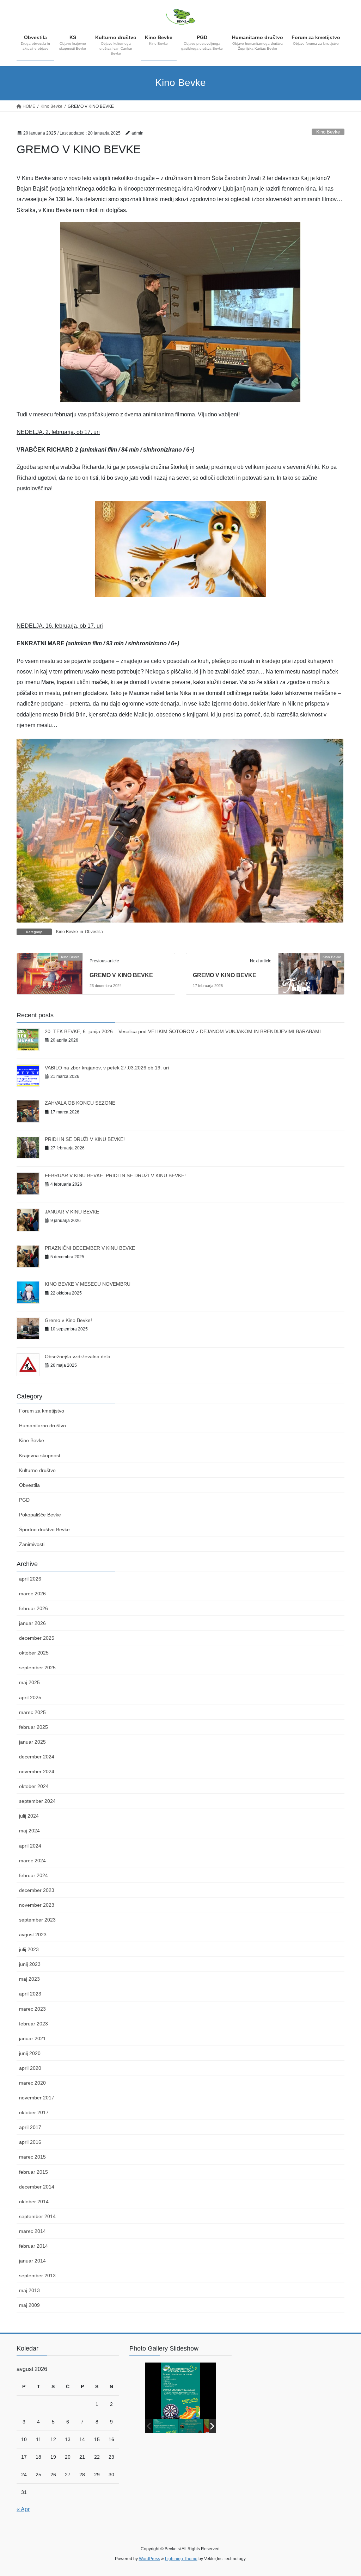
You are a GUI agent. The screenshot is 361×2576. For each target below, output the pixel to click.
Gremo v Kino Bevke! (68, 1320)
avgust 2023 (33, 1935)
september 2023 (37, 1920)
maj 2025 (29, 1682)
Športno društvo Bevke (44, 1529)
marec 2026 (32, 1594)
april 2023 (30, 1994)
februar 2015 (33, 2172)
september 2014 (37, 2216)
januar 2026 (32, 1623)
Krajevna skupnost (40, 1455)
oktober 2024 (34, 1786)
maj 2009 (29, 2305)
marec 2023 (32, 2009)
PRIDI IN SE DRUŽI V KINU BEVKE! (85, 1139)
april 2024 (30, 1846)
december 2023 (37, 1890)
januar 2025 (32, 1742)
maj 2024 (29, 1831)
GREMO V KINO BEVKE (121, 975)
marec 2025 (32, 1712)
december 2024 (37, 1757)
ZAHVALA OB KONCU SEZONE (80, 1103)
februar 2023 (33, 2024)
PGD (24, 1500)
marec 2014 (32, 2231)
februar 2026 (33, 1608)
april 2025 (30, 1697)
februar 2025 (33, 1727)
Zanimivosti (32, 1544)
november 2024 (37, 1771)
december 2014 (37, 2187)
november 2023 (37, 1905)
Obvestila (94, 932)
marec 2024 (32, 1861)
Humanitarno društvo (42, 1426)
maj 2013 (29, 2290)
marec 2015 (32, 2157)
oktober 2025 (34, 1653)
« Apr (23, 2509)
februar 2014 (33, 2246)
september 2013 (37, 2276)
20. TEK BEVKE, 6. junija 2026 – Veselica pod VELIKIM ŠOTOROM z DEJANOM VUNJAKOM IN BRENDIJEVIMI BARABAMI (183, 1031)
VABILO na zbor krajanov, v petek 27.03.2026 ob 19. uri (107, 1068)
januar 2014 (32, 2261)
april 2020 (30, 2068)
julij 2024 (29, 1816)
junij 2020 (30, 2053)
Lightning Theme (181, 2559)
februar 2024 (33, 1875)
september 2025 (37, 1668)
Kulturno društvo (37, 1470)
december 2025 (37, 1638)
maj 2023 (29, 1979)
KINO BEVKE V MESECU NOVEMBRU (88, 1284)
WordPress (149, 2559)
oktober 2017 (34, 2112)
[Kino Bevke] (50, 973)
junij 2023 (30, 1964)
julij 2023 (29, 1949)
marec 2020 (32, 2083)
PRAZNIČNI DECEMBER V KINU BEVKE (90, 1248)
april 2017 (30, 2127)
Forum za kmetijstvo (42, 1411)
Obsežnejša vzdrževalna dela (78, 1357)
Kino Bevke (328, 132)
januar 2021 (32, 2038)
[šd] (165, 2426)
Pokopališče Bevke (40, 1515)
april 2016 (30, 2142)
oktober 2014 (34, 2202)
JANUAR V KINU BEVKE (72, 1212)
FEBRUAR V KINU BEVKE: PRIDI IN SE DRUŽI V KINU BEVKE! (115, 1175)
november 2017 (37, 2098)
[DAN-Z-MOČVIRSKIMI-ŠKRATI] (191, 2426)
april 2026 (30, 1579)
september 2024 (37, 1801)
